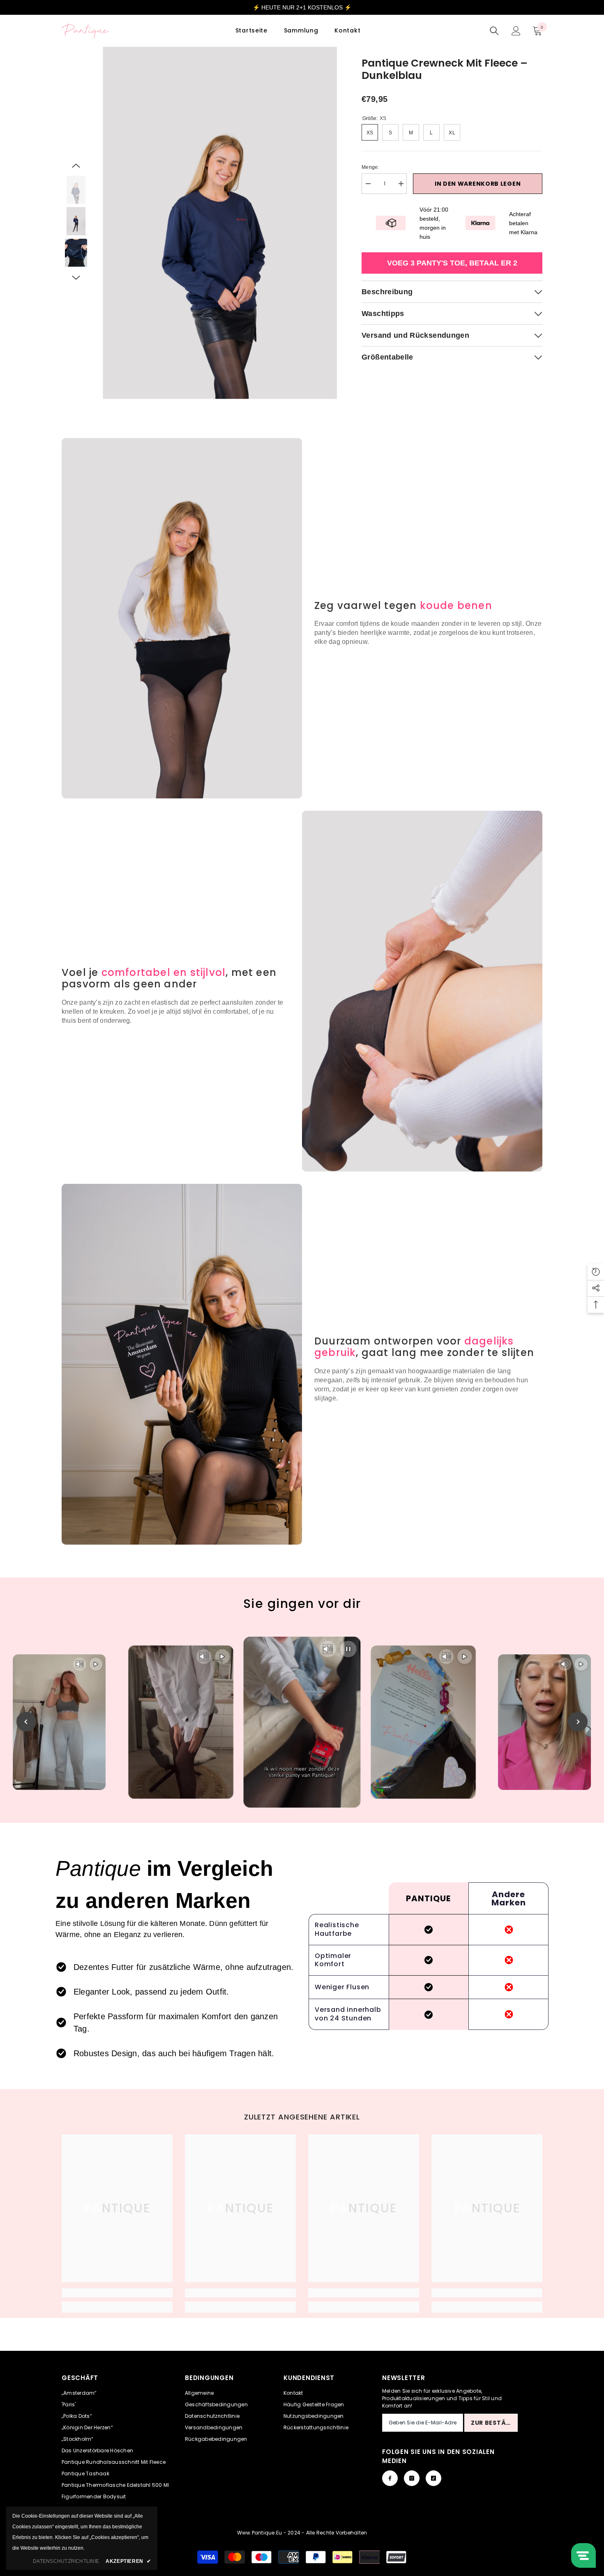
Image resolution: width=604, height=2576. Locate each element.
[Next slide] (578, 1722)
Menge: (370, 167)
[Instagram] (412, 2478)
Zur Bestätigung (494, 2423)
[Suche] (494, 31)
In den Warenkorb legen (478, 184)
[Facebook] (390, 2478)
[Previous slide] (26, 1722)
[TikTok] (433, 2478)
